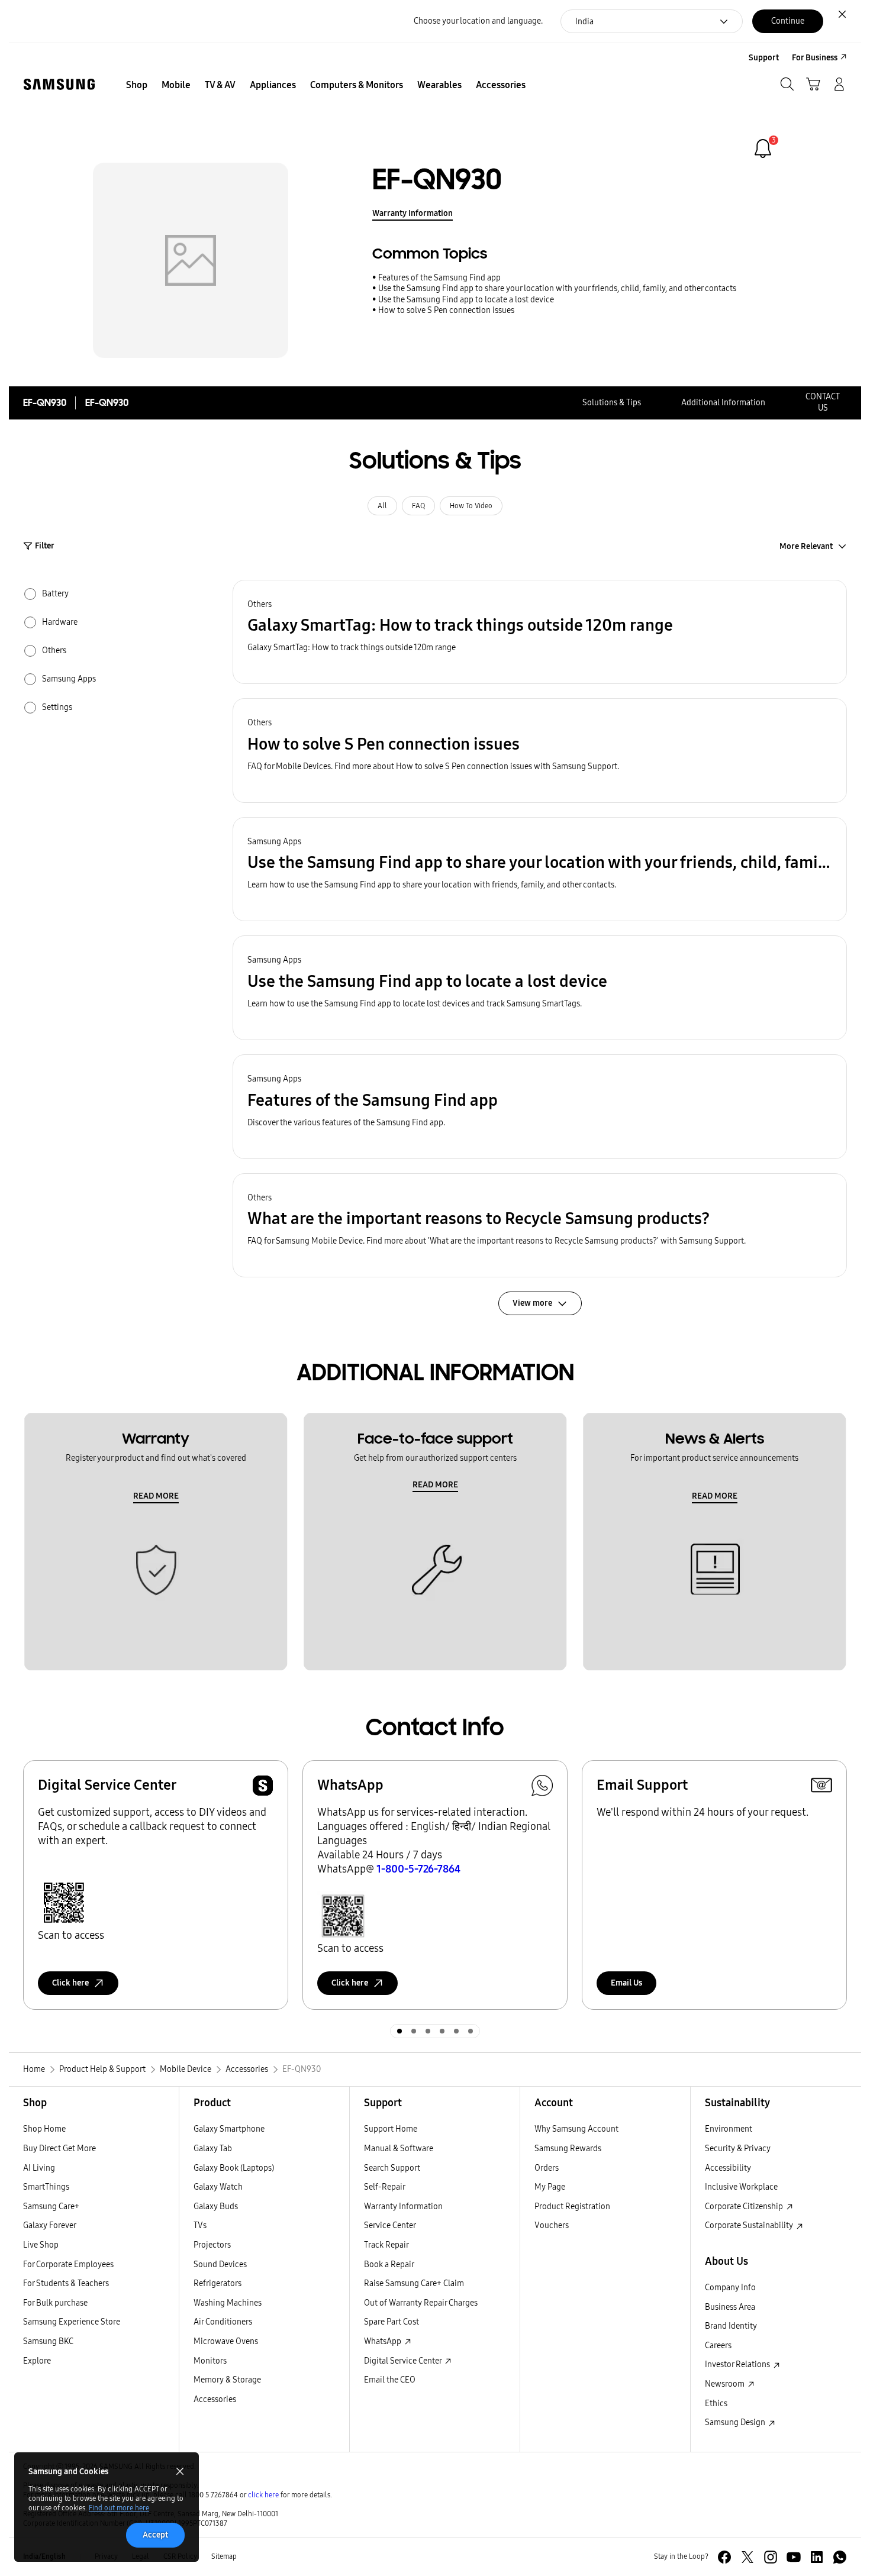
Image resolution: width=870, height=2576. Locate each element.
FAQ (418, 506)
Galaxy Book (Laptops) (234, 2168)
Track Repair (386, 2245)
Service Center (390, 2225)
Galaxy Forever (50, 2225)
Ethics (716, 2404)
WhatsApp (384, 2341)
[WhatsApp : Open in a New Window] (840, 2557)
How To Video (471, 506)
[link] (763, 149)
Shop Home (44, 2129)
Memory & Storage (227, 2380)
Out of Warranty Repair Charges (421, 2303)
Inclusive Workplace (741, 2187)
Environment (729, 2129)
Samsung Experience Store (72, 2322)
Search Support (392, 2168)
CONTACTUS (823, 402)
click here (263, 2495)
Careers (718, 2346)
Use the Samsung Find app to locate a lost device (466, 300)
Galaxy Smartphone (229, 2129)
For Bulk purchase (55, 2303)
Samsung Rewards (568, 2149)
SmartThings (46, 2187)
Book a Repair (389, 2265)
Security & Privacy (738, 2149)
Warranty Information (413, 213)
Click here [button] (70, 1983)
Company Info (730, 2288)
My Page (550, 2187)
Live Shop (41, 2245)
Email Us (626, 1983)
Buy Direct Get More (59, 2149)
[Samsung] (59, 84)
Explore (37, 2361)
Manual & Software (399, 2149)
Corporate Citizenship (745, 2207)
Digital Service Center (404, 2361)
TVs (200, 2225)
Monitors (210, 2361)
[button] (540, 632)
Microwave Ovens (226, 2341)
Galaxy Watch (218, 2187)
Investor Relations (738, 2364)
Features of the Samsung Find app (439, 278)
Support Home (391, 2129)
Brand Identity (731, 2326)
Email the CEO (390, 2380)
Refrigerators (217, 2283)
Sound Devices (220, 2265)
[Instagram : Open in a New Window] (771, 2557)
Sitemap (224, 2556)
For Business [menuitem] (815, 58)
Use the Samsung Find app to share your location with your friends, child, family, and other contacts (557, 288)
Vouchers (552, 2225)
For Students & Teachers (66, 2283)
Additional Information (723, 403)
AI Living (39, 2168)
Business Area (730, 2307)
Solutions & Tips (612, 403)
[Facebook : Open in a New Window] (724, 2557)
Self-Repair (385, 2187)
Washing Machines (228, 2303)
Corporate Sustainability (750, 2225)
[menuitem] (137, 85)
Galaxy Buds (216, 2207)
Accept (155, 2535)
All (382, 506)
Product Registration (572, 2207)
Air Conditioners (223, 2322)
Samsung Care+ (51, 2207)
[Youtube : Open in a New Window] (794, 2557)
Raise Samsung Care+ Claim (414, 2283)
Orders (547, 2168)
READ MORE (156, 1496)
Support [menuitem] (764, 58)
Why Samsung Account (576, 2129)
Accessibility (728, 2168)
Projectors (212, 2245)
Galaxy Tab (213, 2149)
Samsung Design (736, 2422)
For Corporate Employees (68, 2265)
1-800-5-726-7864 (418, 1869)
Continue (788, 21)
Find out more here (119, 2508)
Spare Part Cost (391, 2322)
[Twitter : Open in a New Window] (747, 2557)
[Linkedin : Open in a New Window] (817, 2557)
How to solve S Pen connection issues (446, 310)
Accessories (215, 2399)
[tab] (399, 2031)
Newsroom (726, 2384)
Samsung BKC (48, 2341)
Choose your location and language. (478, 21)
